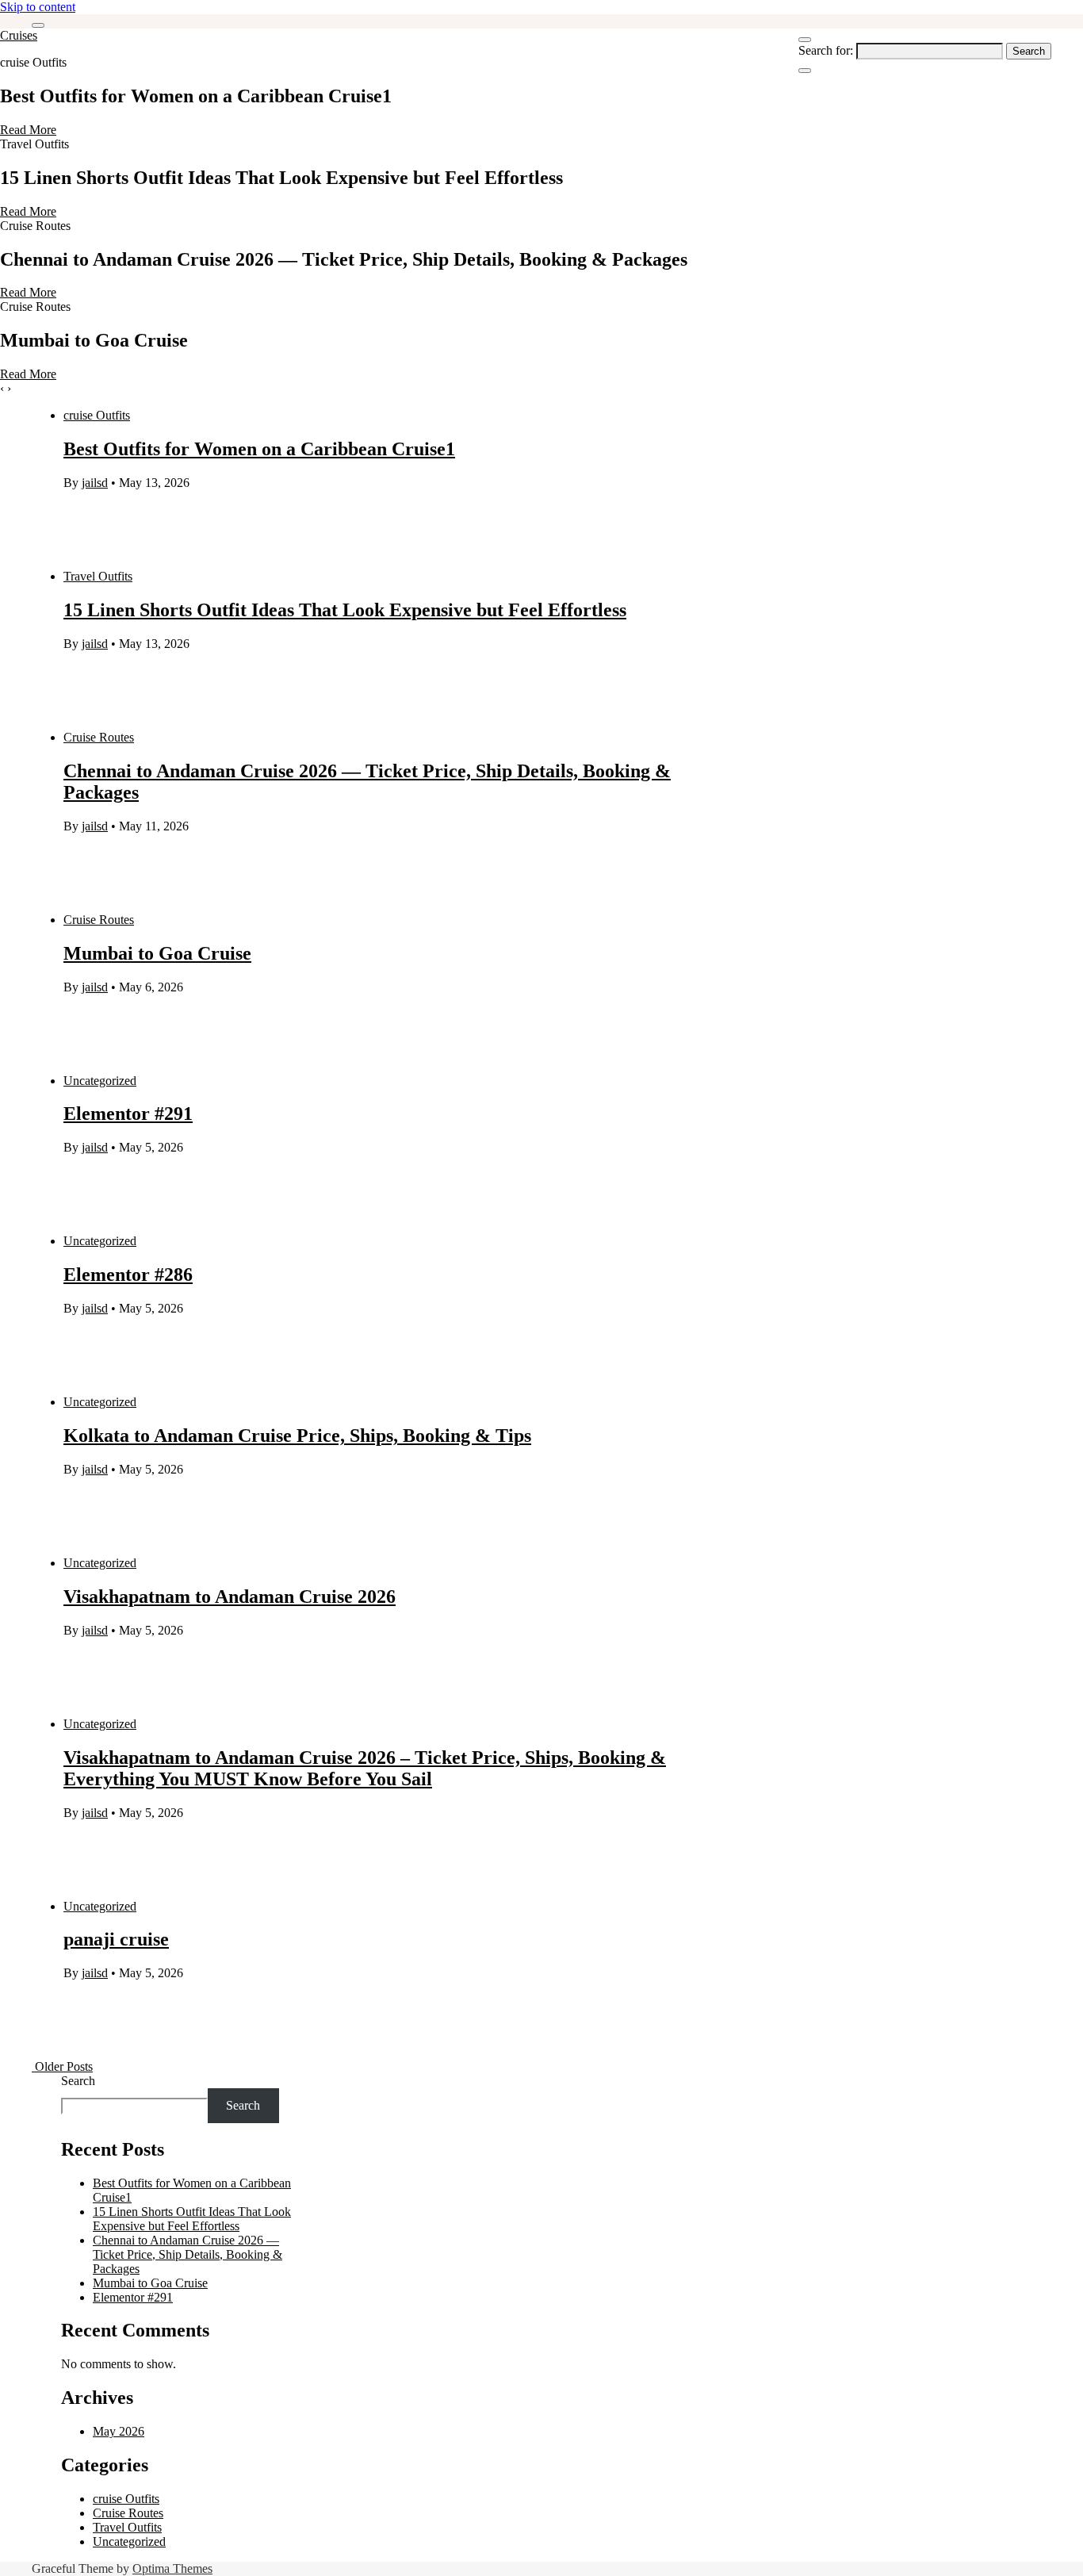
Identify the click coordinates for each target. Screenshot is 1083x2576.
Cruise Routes (99, 737)
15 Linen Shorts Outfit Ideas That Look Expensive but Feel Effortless (345, 610)
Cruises (19, 35)
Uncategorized (100, 1081)
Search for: (826, 50)
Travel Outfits (98, 576)
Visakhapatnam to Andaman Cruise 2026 (230, 1597)
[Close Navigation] (805, 71)
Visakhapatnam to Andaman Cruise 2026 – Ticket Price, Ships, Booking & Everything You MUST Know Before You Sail (365, 1768)
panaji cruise (116, 1939)
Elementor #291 (128, 1114)
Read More (28, 130)
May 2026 (119, 2431)
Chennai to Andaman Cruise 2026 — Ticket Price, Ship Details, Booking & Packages (188, 2254)
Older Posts (62, 2066)
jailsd (95, 483)
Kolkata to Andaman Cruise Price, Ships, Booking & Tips (297, 1436)
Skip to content (38, 7)
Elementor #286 (128, 1275)
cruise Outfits (97, 415)
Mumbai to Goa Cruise (157, 953)
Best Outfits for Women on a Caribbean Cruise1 (259, 449)
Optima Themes (172, 2568)
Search (78, 2081)
